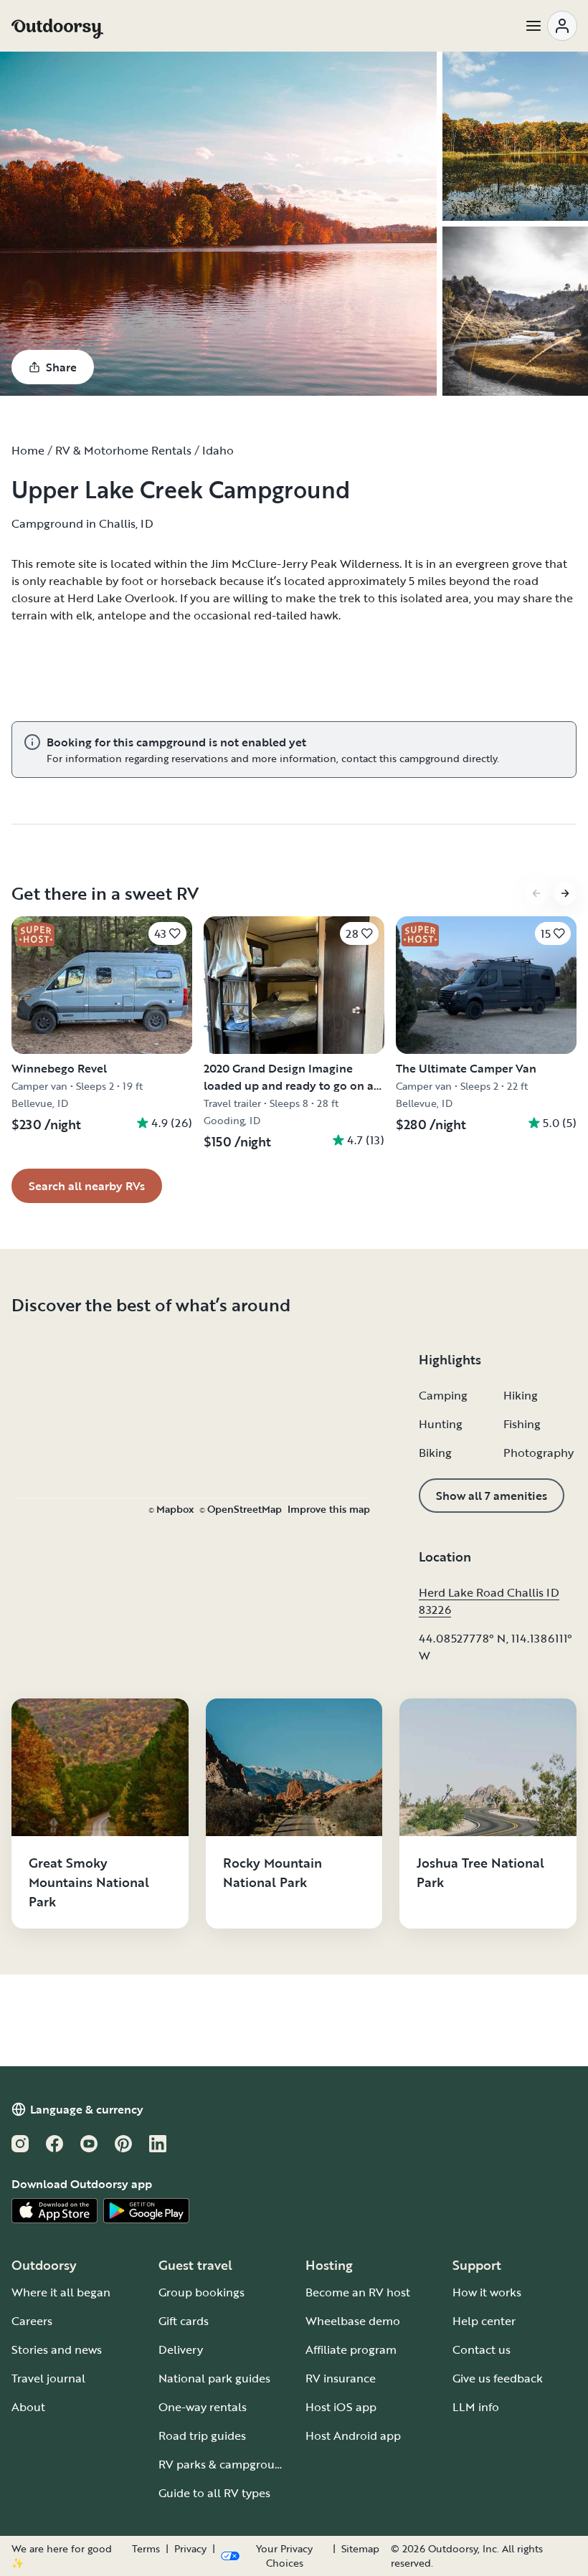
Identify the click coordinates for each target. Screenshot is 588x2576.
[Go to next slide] (565, 893)
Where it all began (61, 2292)
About (28, 2407)
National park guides (214, 2378)
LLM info (476, 2407)
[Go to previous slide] (536, 893)
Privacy (190, 2549)
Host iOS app (341, 2407)
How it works (487, 2292)
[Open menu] (551, 26)
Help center (484, 2321)
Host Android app (353, 2435)
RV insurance (341, 2378)
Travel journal (48, 2378)
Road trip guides (202, 2435)
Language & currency (87, 2109)
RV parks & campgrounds (226, 2464)
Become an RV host (358, 2292)
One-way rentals (203, 2407)
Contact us (482, 2349)
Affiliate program (351, 2349)
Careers (32, 2321)
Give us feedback (498, 2378)
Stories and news (57, 2349)
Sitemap (360, 2549)
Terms (146, 2549)
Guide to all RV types (214, 2493)
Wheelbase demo (353, 2321)
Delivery (181, 2349)
